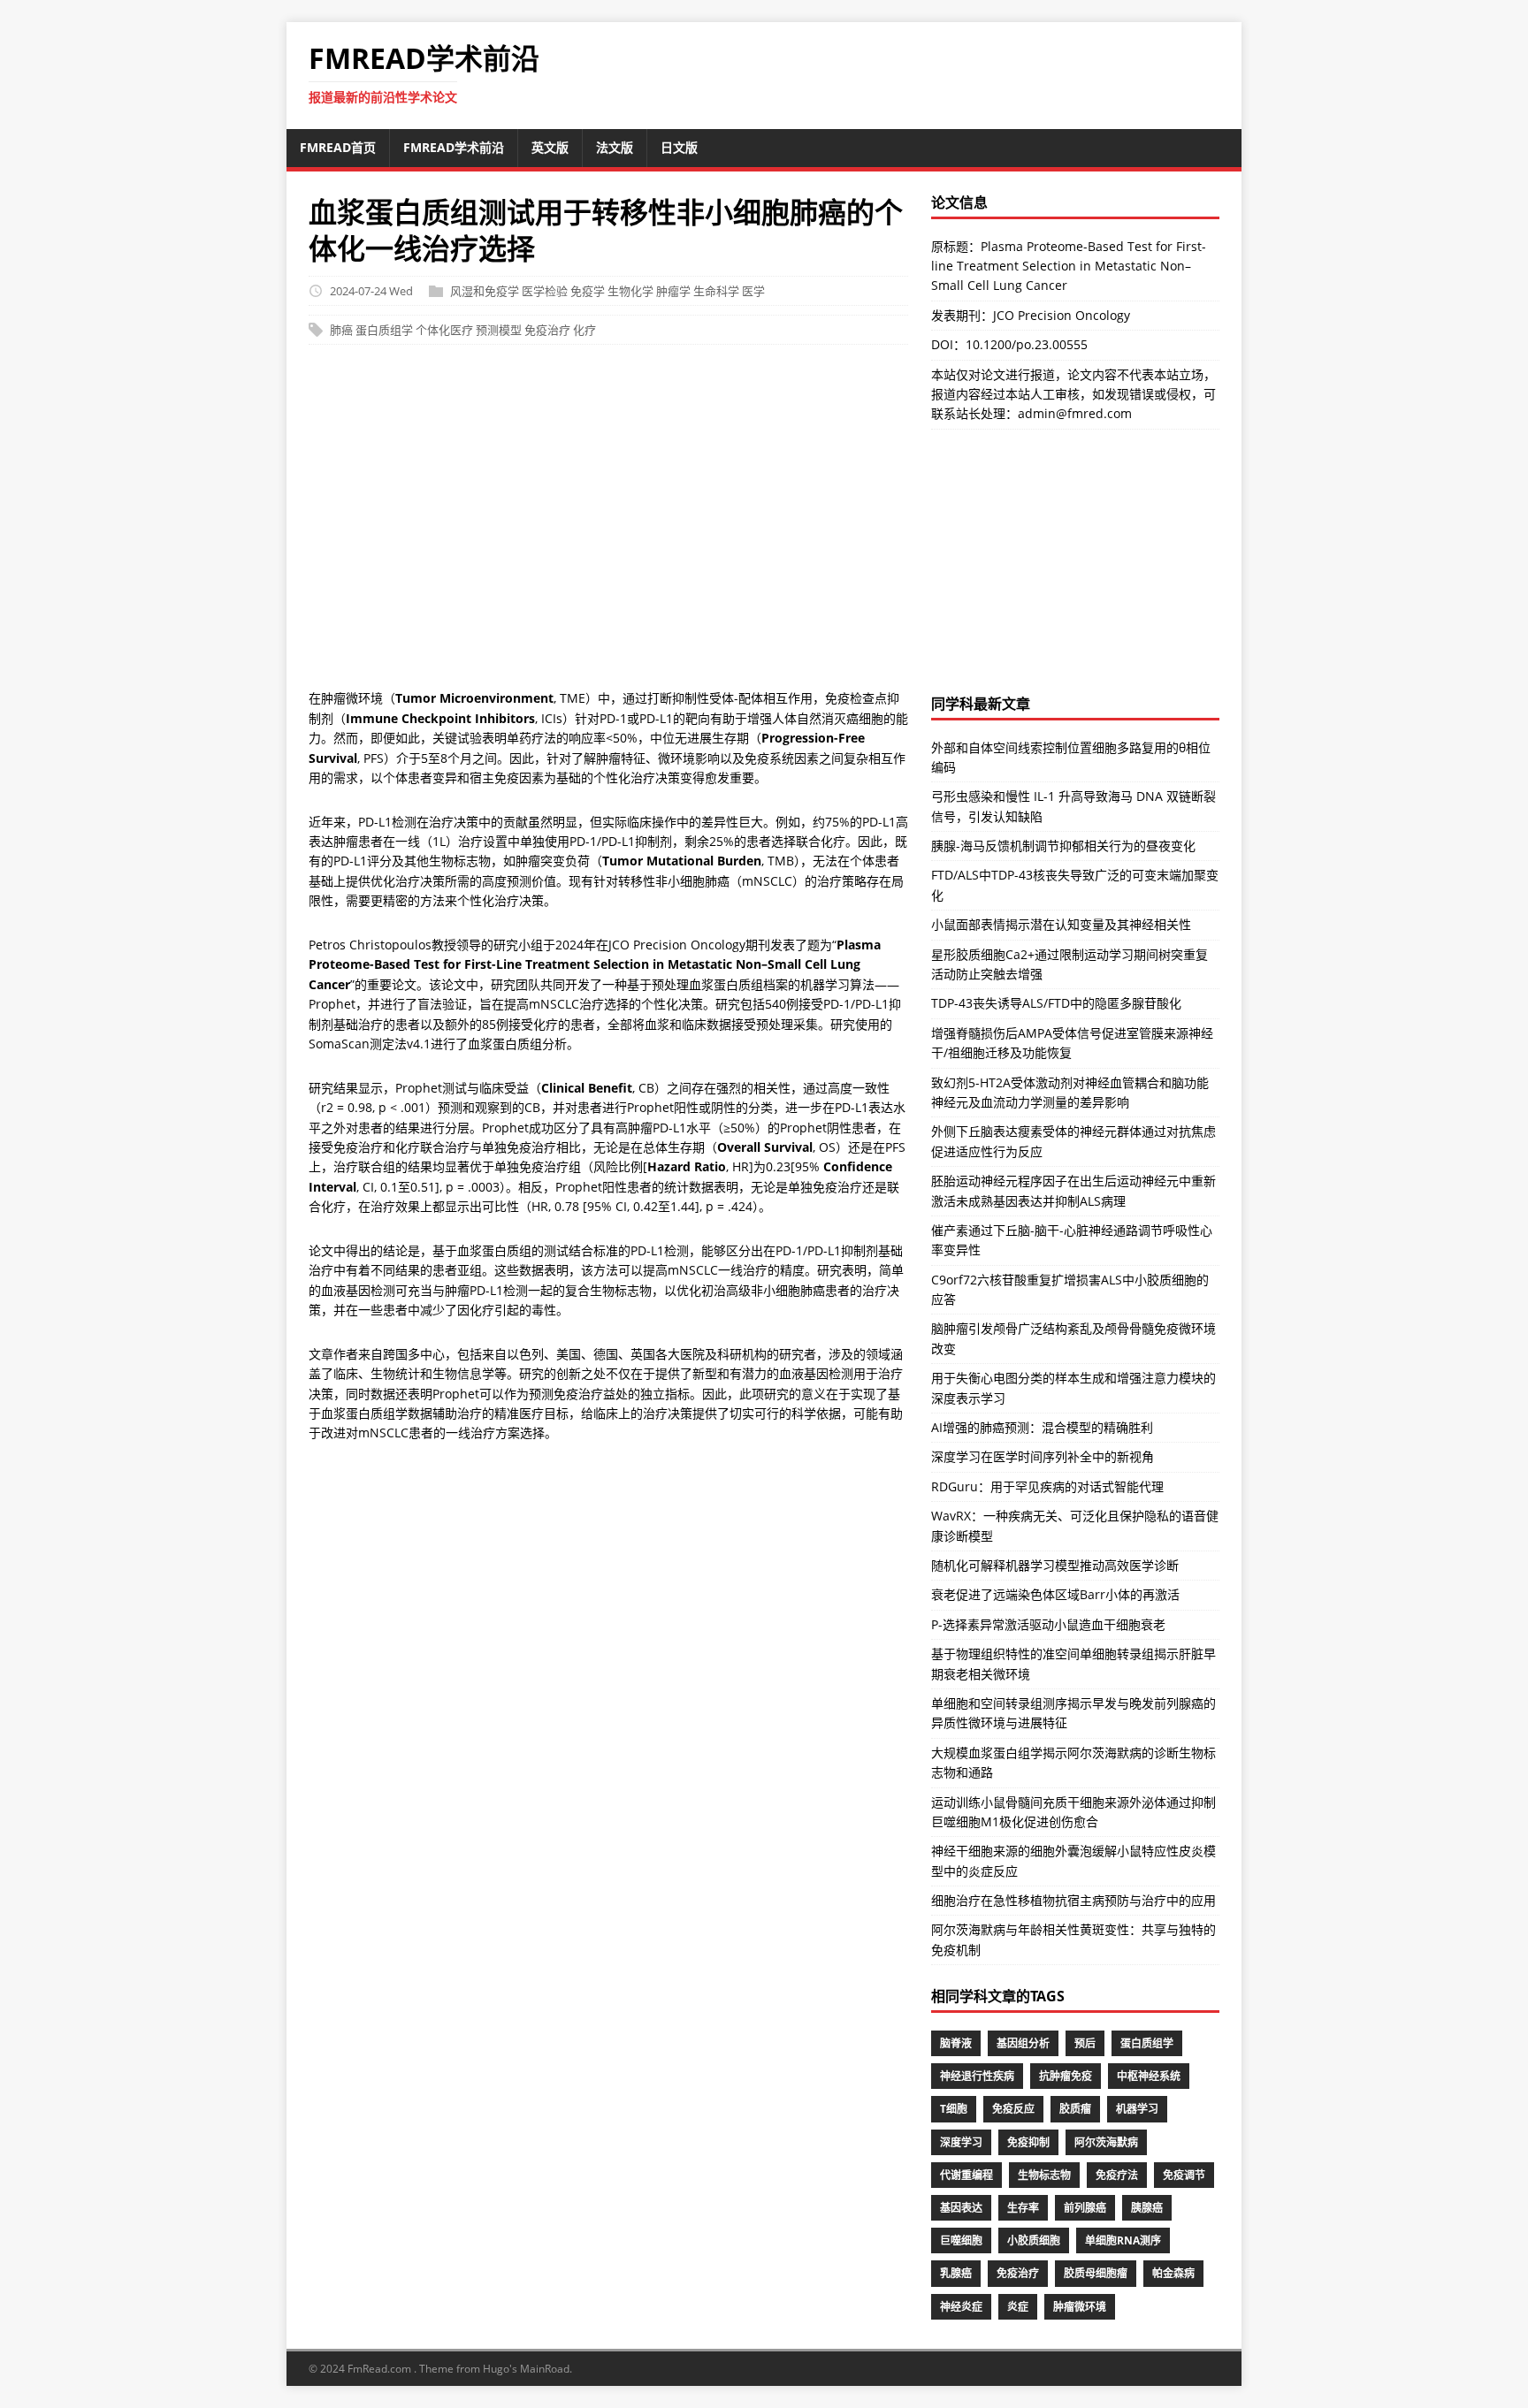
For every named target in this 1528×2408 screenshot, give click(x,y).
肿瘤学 (673, 291)
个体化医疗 (444, 330)
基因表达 (961, 2208)
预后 (1085, 2043)
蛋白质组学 (384, 330)
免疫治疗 (547, 330)
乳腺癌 (956, 2273)
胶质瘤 (1075, 2109)
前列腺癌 (1085, 2208)
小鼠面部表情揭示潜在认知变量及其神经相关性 (1061, 924)
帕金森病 (1173, 2273)
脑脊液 (956, 2043)
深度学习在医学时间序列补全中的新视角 (1043, 1456)
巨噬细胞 (961, 2240)
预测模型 (499, 330)
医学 (753, 291)
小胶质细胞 (1034, 2240)
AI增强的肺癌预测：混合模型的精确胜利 (1042, 1427)
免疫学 (588, 291)
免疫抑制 (1028, 2142)
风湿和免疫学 (485, 291)
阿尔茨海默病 (1106, 2142)
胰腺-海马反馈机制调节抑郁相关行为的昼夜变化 (1063, 846)
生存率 (1023, 2208)
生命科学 (716, 291)
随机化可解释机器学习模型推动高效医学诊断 (1055, 1565)
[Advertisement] (608, 526)
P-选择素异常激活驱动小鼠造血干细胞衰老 (1048, 1624)
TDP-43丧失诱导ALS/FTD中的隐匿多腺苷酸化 (1056, 1003)
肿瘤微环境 (1080, 2307)
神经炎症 (961, 2307)
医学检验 (545, 291)
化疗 (584, 330)
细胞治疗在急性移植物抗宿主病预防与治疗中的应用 (1073, 1900)
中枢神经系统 (1149, 2076)
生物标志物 (1044, 2175)
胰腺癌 (1147, 2208)
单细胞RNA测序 (1123, 2240)
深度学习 (961, 2142)
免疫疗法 (1117, 2175)
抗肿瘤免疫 (1066, 2076)
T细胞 (954, 2109)
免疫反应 (1013, 2109)
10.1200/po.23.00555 (1027, 344)
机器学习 (1137, 2109)
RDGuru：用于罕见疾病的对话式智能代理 (1047, 1486)
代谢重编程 (966, 2175)
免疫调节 (1184, 2175)
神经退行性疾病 (977, 2076)
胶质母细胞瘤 (1096, 2273)
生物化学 (630, 291)
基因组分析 (1023, 2043)
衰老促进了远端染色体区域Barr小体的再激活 (1055, 1594)
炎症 (1018, 2307)
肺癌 (341, 330)
